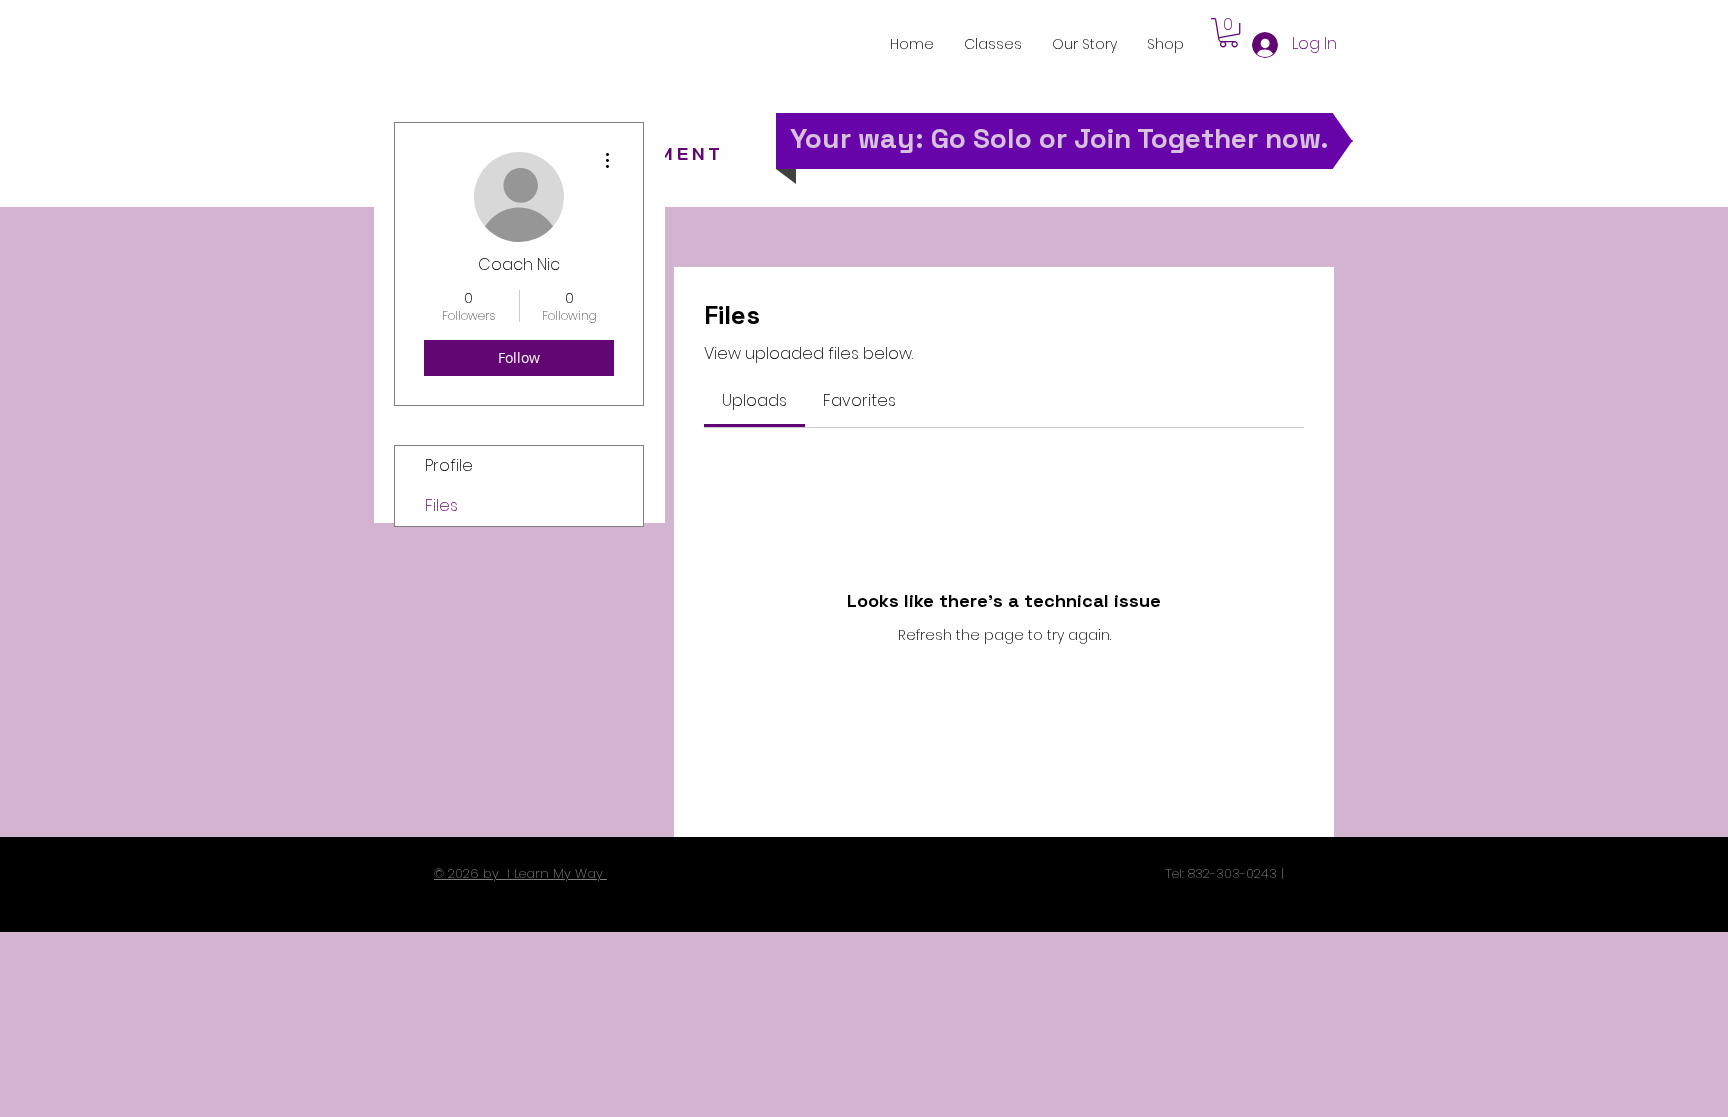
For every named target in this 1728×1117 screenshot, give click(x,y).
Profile (449, 465)
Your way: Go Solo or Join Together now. (1059, 138)
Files (441, 505)
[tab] (754, 401)
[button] (1228, 32)
